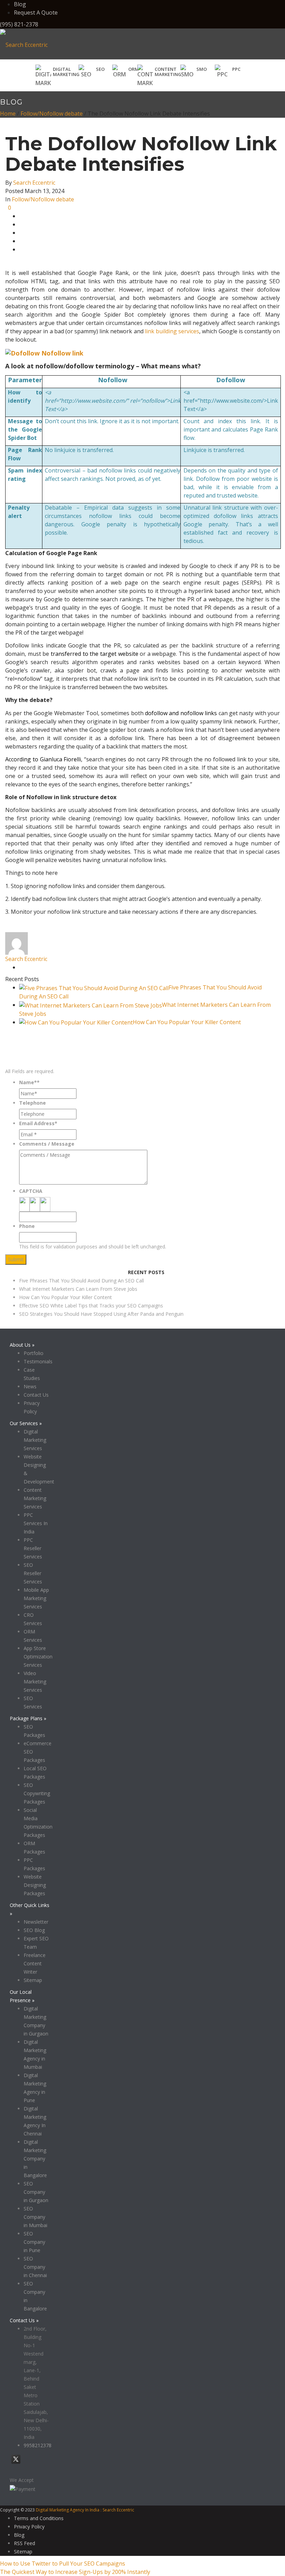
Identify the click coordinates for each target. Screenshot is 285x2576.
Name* (29, 1082)
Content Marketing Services (35, 1498)
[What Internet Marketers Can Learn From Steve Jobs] (91, 1005)
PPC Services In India (36, 1523)
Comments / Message (47, 1144)
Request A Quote (36, 12)
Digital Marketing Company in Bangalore (35, 2159)
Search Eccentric (34, 183)
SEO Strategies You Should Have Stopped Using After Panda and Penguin (101, 1314)
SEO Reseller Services (33, 1573)
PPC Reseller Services (33, 1548)
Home (8, 114)
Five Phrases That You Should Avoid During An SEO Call (82, 1281)
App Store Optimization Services (38, 1657)
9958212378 (38, 2445)
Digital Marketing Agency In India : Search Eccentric (85, 2510)
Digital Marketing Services (35, 1440)
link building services (172, 331)
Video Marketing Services (35, 1682)
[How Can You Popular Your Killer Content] (76, 1022)
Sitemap (33, 1980)
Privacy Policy (112, 1269)
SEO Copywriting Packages (37, 1793)
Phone (27, 1226)
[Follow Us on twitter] (16, 2463)
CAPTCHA (31, 1191)
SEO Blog (34, 1930)
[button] (91, 72)
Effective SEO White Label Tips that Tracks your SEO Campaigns (91, 1306)
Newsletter (36, 1922)
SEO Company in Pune (34, 2242)
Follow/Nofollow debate (52, 114)
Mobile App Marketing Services (36, 1598)
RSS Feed (25, 2543)
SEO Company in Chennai (35, 2267)
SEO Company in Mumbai (35, 2217)
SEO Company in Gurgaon (36, 2192)
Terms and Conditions (39, 2518)
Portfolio (34, 1353)
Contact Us (36, 1395)
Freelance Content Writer (35, 1963)
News (30, 1386)
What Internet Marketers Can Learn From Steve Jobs (78, 1289)
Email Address (38, 1123)
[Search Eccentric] (24, 44)
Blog (20, 4)
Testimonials (38, 1361)
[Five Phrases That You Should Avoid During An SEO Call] (94, 987)
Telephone (32, 1103)
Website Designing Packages (35, 1885)
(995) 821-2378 (19, 24)
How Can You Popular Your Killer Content (187, 1022)
